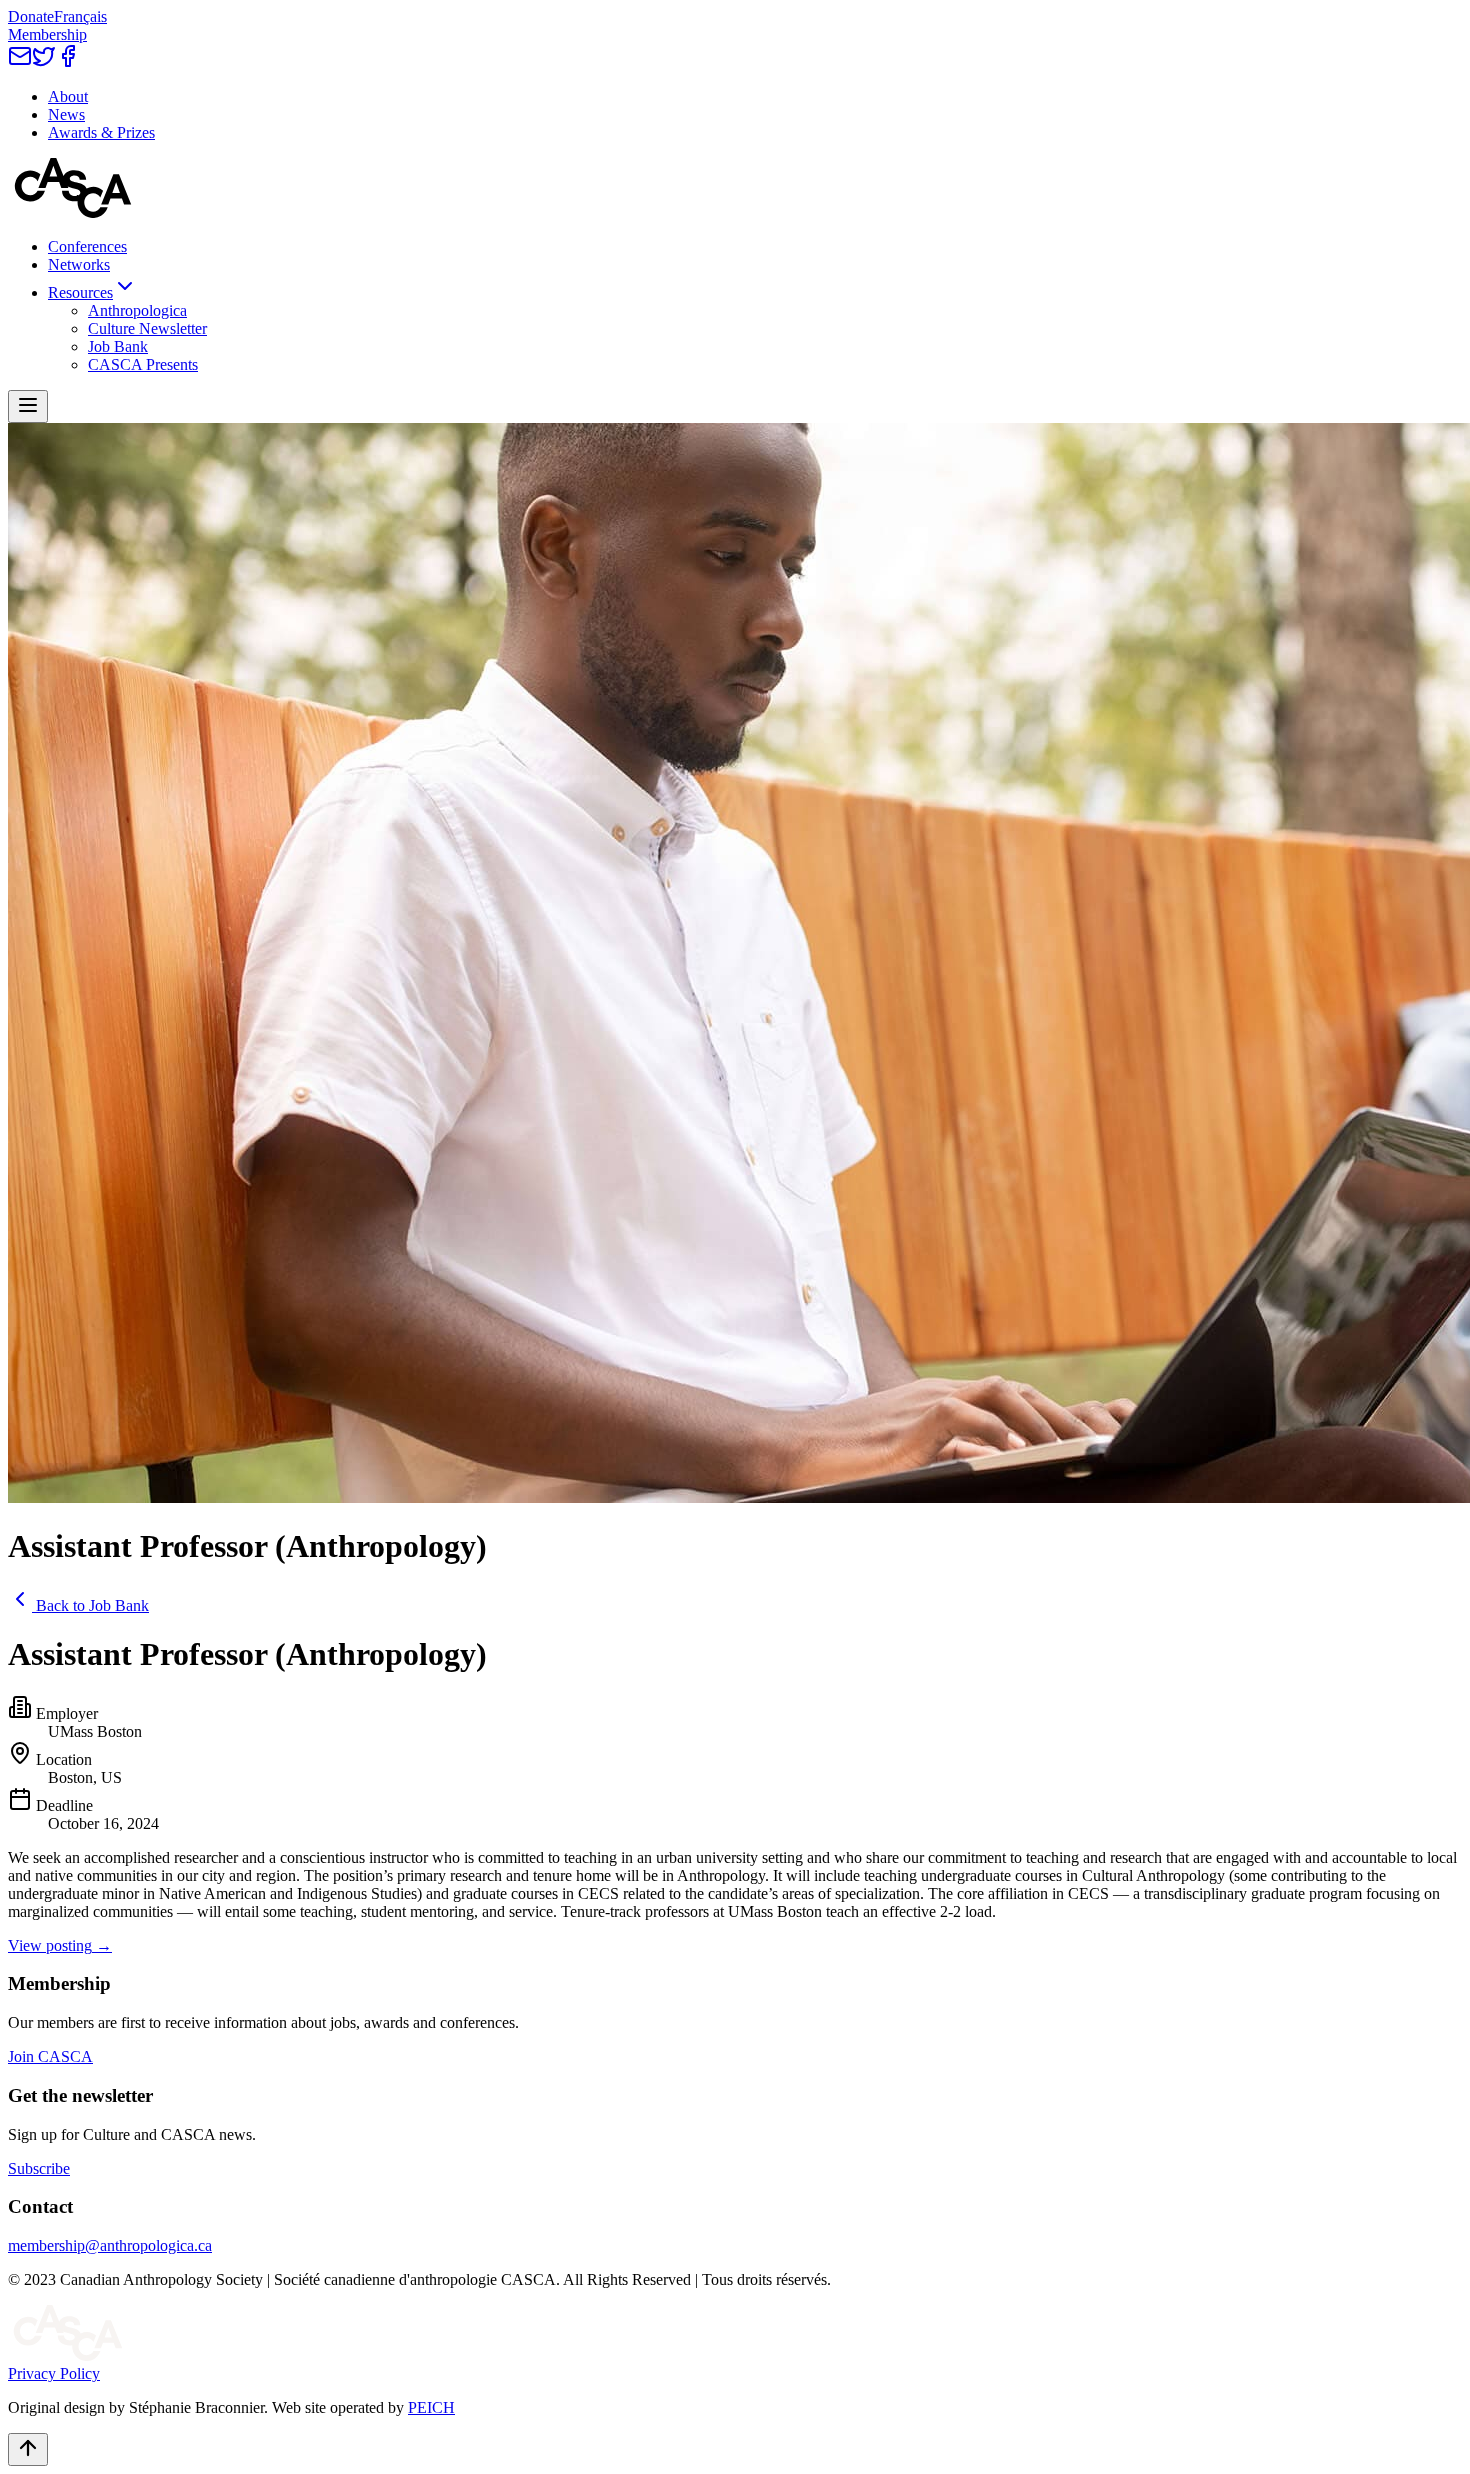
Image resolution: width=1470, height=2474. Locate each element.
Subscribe (39, 2168)
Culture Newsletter (147, 328)
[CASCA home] (73, 212)
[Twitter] (44, 62)
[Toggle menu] (28, 406)
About (68, 96)
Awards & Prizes (101, 132)
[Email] (20, 62)
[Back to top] (28, 2449)
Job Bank (118, 346)
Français (80, 16)
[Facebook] (68, 62)
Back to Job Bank (92, 1605)
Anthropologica (137, 310)
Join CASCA (50, 2056)
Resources (80, 292)
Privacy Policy (54, 2373)
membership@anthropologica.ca (110, 2245)
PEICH (431, 2407)
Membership (47, 34)
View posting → (60, 1945)
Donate (31, 16)
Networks (79, 264)
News (66, 114)
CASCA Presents (143, 364)
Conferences (87, 246)
